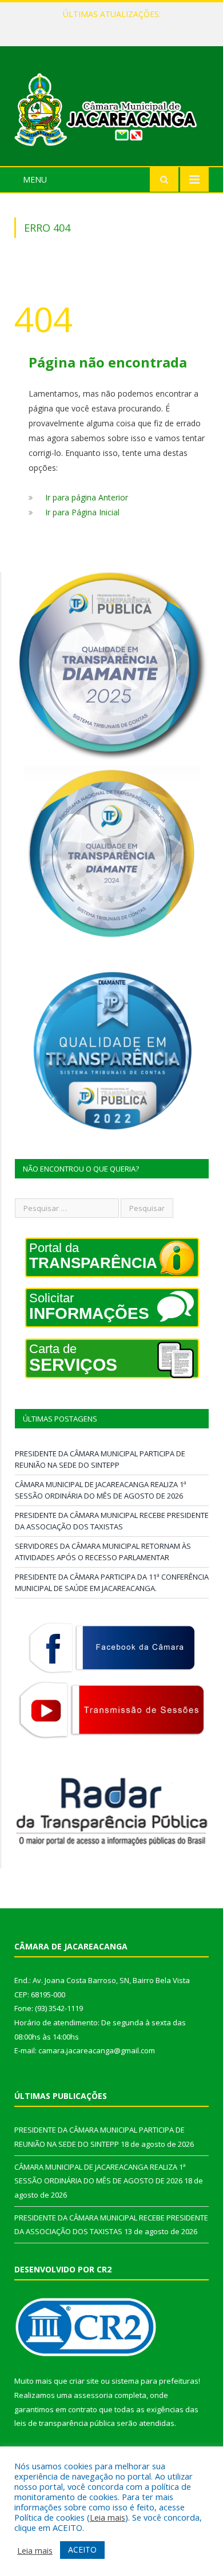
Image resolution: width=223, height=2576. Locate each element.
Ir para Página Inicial (82, 512)
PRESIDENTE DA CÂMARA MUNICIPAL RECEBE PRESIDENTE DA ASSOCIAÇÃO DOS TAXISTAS (112, 1521)
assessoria (93, 2395)
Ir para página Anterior (87, 497)
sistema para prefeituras (155, 2381)
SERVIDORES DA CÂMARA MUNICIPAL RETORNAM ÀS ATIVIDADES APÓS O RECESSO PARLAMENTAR (103, 1552)
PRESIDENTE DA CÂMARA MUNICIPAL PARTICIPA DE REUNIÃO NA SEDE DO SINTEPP (100, 1459)
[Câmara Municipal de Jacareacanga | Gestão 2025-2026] (111, 108)
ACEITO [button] (82, 2549)
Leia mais (107, 2517)
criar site (84, 2381)
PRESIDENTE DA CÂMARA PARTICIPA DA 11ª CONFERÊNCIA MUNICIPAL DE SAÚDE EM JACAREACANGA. (112, 1582)
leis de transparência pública (65, 2423)
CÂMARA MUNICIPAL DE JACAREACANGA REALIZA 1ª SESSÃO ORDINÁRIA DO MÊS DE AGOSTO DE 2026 (114, 26)
